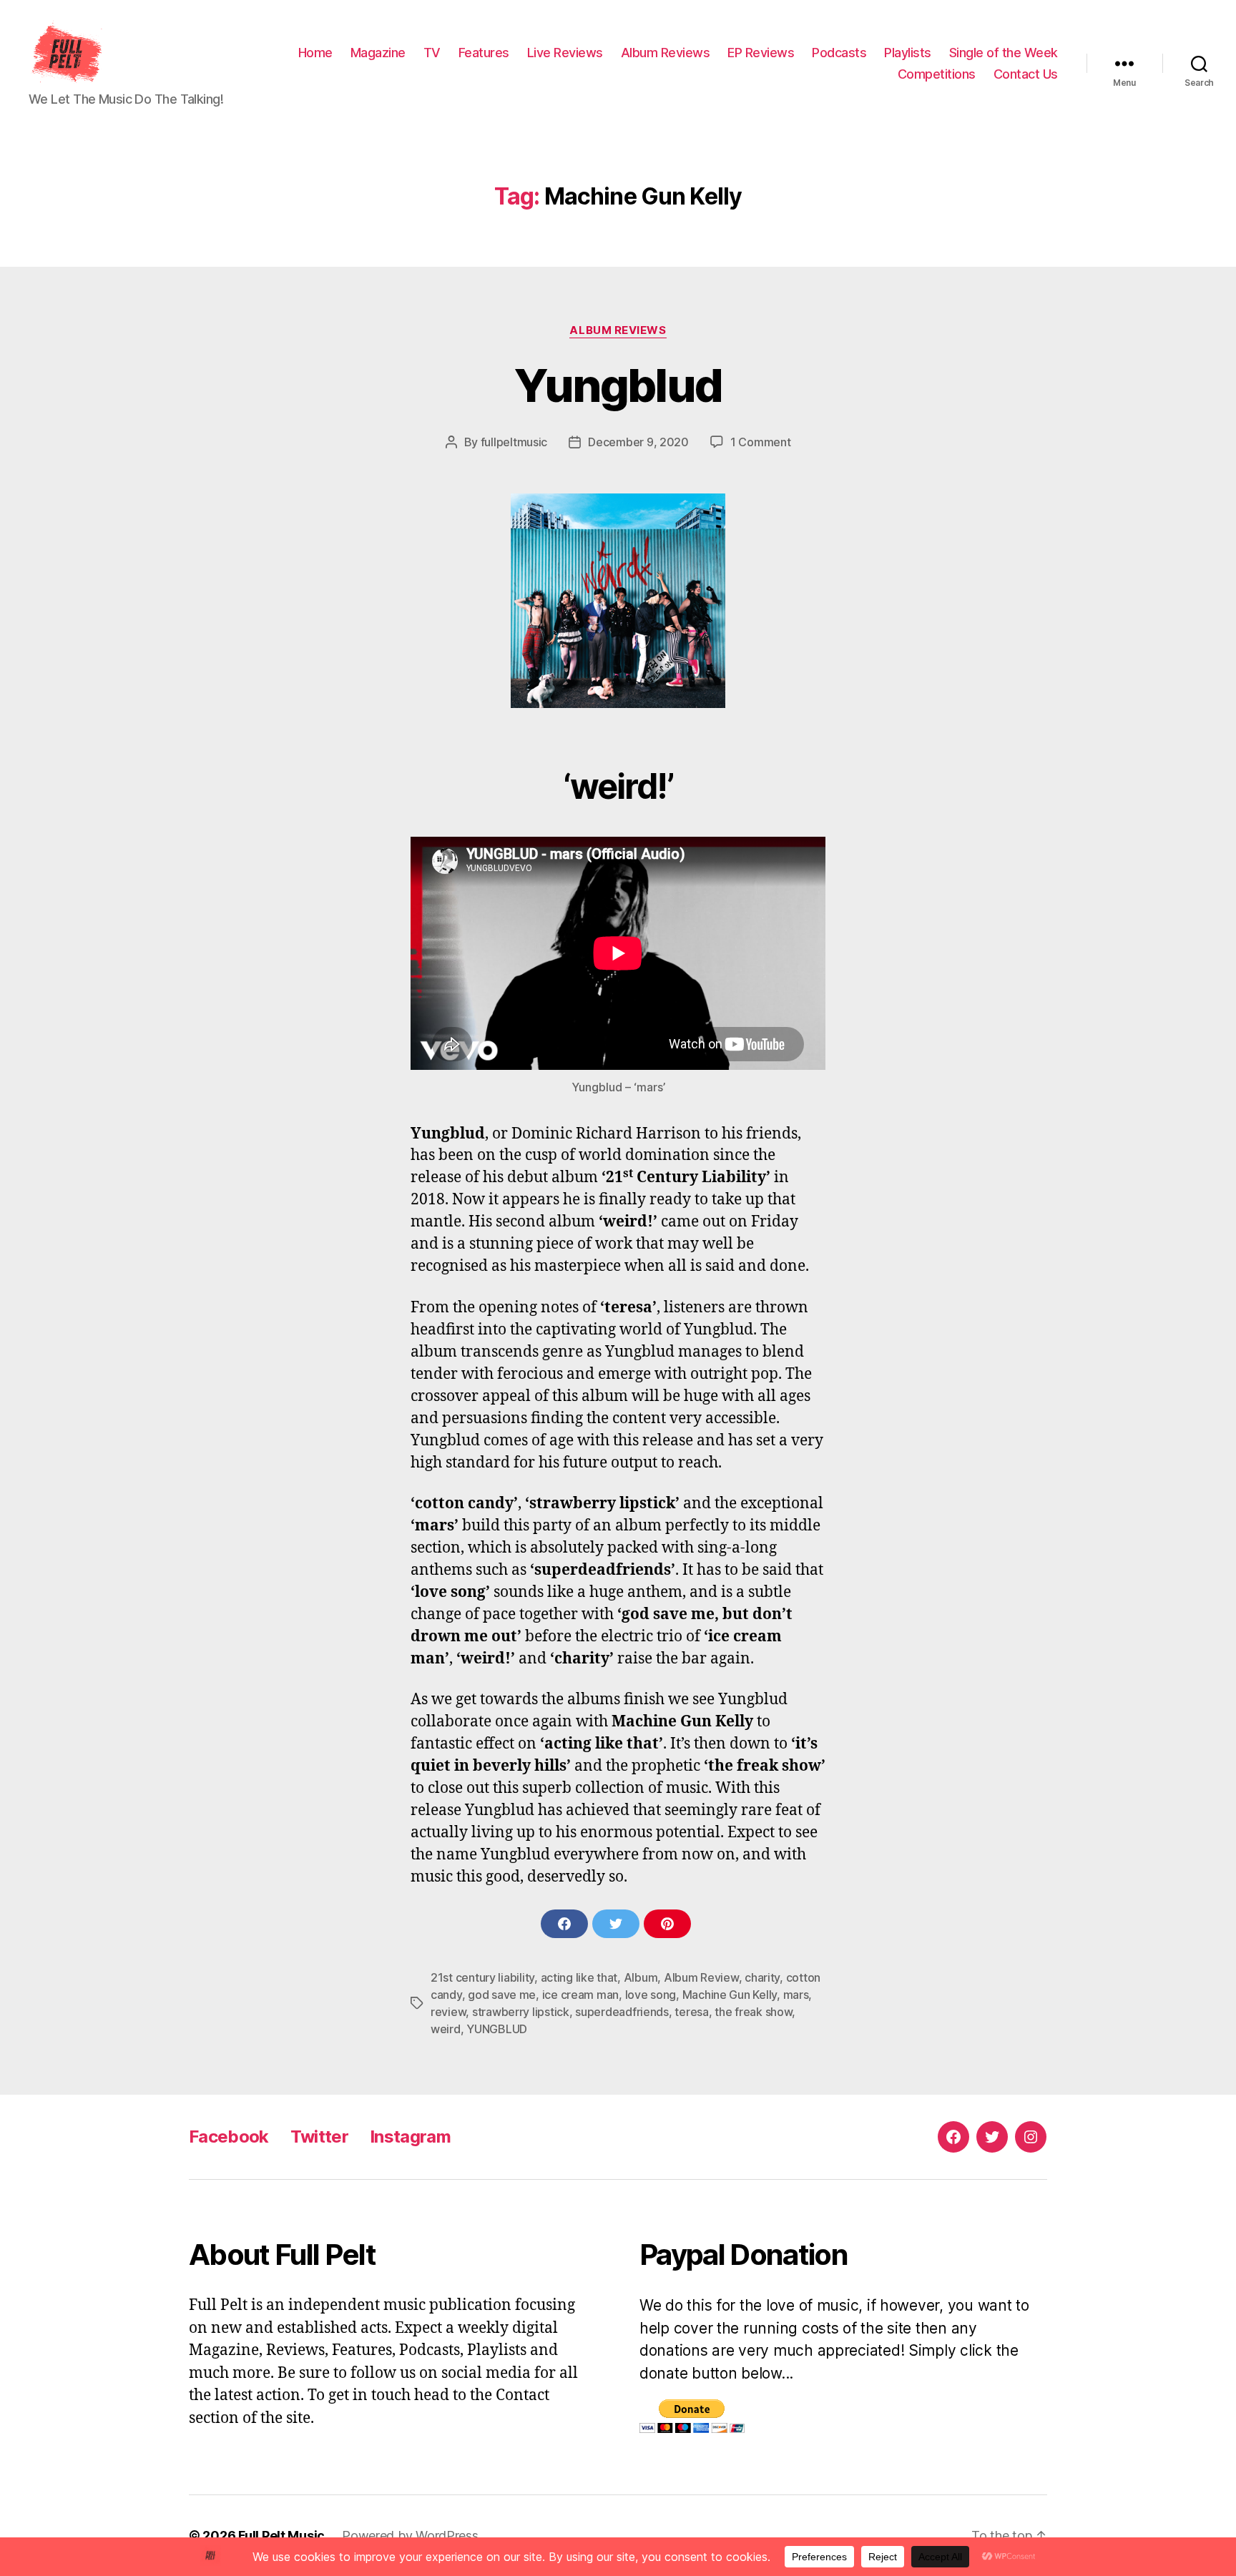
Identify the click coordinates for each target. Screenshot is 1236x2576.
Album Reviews (666, 53)
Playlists (908, 53)
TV (432, 53)
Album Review (701, 1977)
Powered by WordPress (410, 2536)
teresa (691, 2012)
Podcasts (839, 53)
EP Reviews (761, 53)
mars (796, 1995)
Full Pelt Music (281, 2536)
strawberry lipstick (521, 2012)
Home (315, 53)
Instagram (410, 2137)
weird (446, 2029)
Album (641, 1977)
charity (762, 1977)
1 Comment (761, 442)
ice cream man (581, 1995)
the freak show (753, 2012)
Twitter (319, 2137)
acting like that (579, 1977)
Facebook (229, 2137)
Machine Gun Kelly (730, 1995)
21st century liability (482, 1977)
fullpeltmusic (514, 442)
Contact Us (1026, 74)
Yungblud (618, 385)
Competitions (937, 74)
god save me (502, 1995)
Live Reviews (565, 53)
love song (651, 1995)
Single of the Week (1004, 53)
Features (484, 53)
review (448, 2012)
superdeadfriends (622, 2012)
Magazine (378, 53)
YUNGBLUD (497, 2029)
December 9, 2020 (638, 442)
